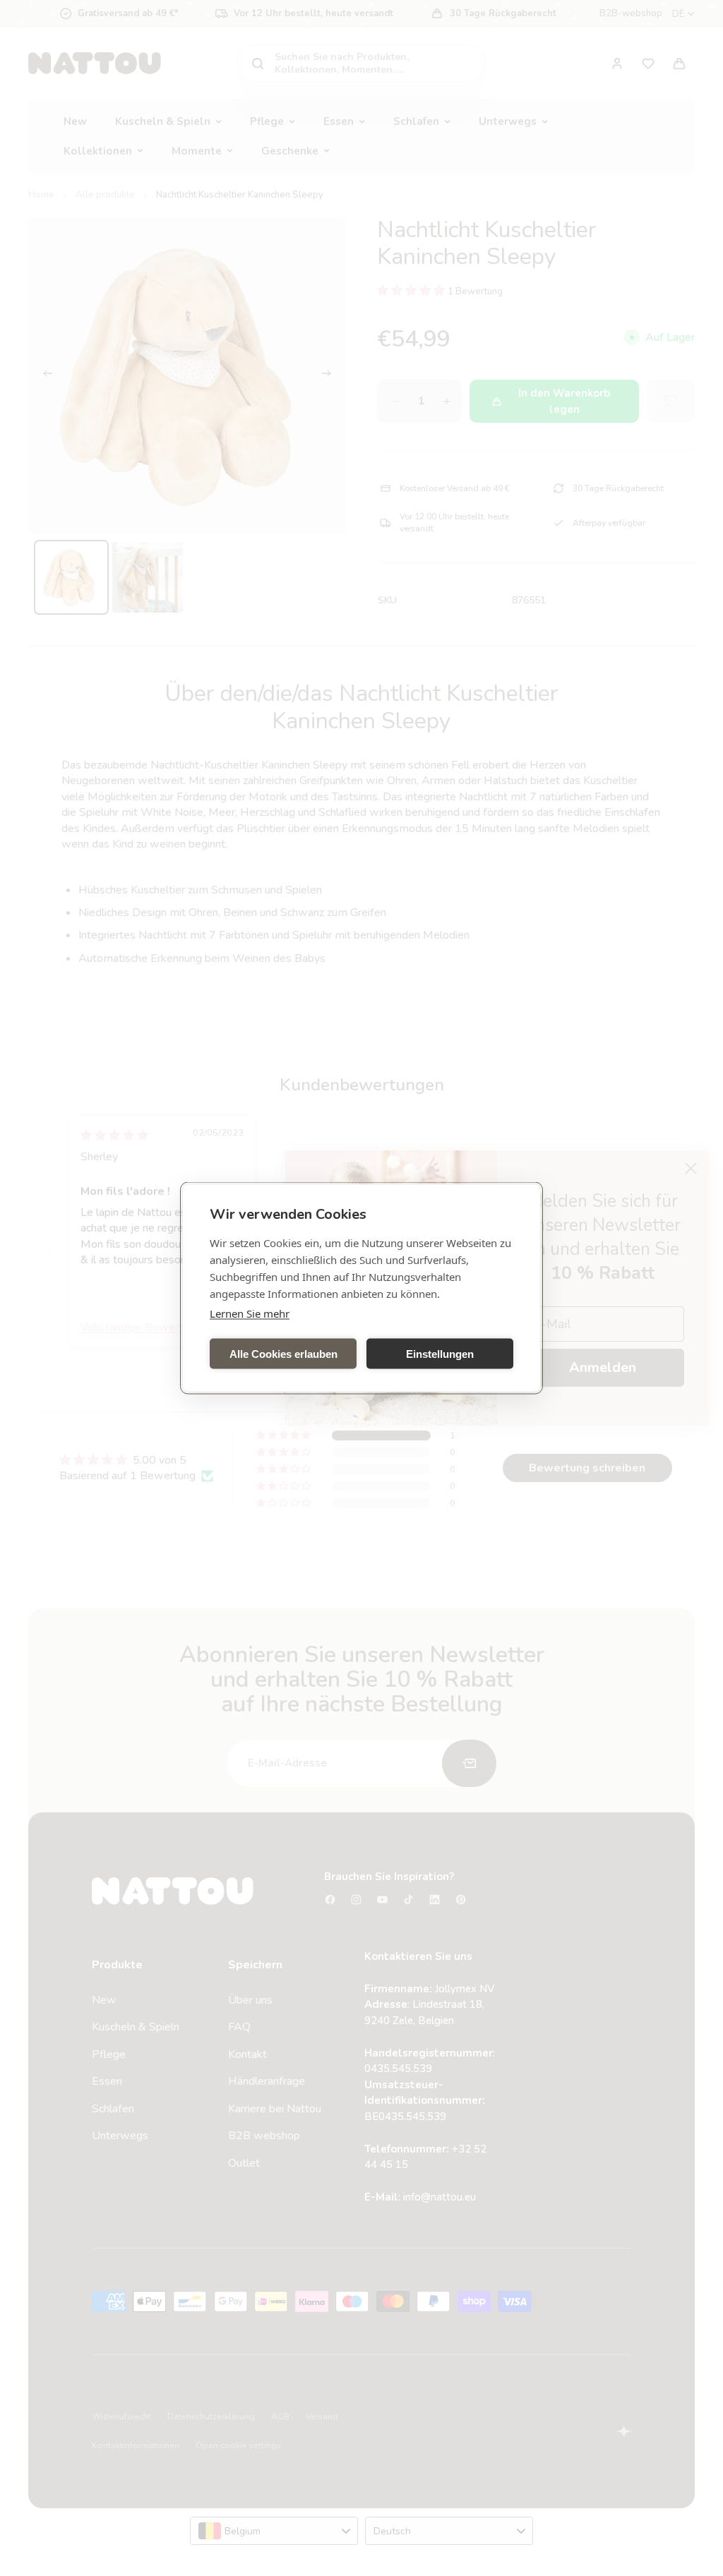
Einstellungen (440, 1353)
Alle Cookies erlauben (283, 1353)
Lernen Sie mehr (250, 1313)
